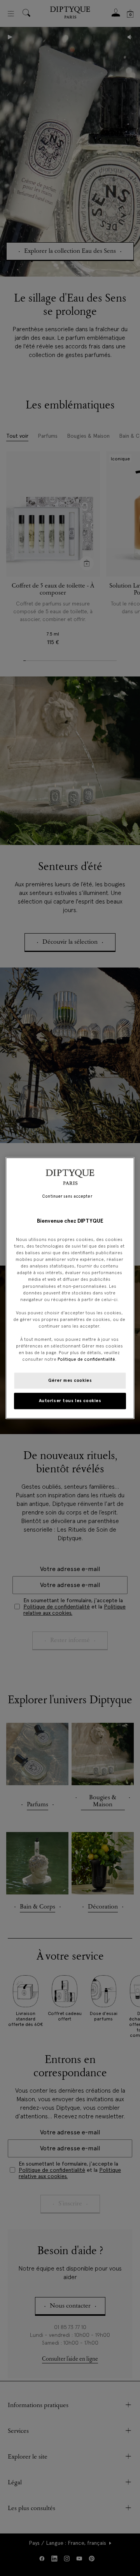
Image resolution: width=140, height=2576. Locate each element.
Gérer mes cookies (70, 1380)
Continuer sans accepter (67, 1196)
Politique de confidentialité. (87, 1359)
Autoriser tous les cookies (70, 1401)
